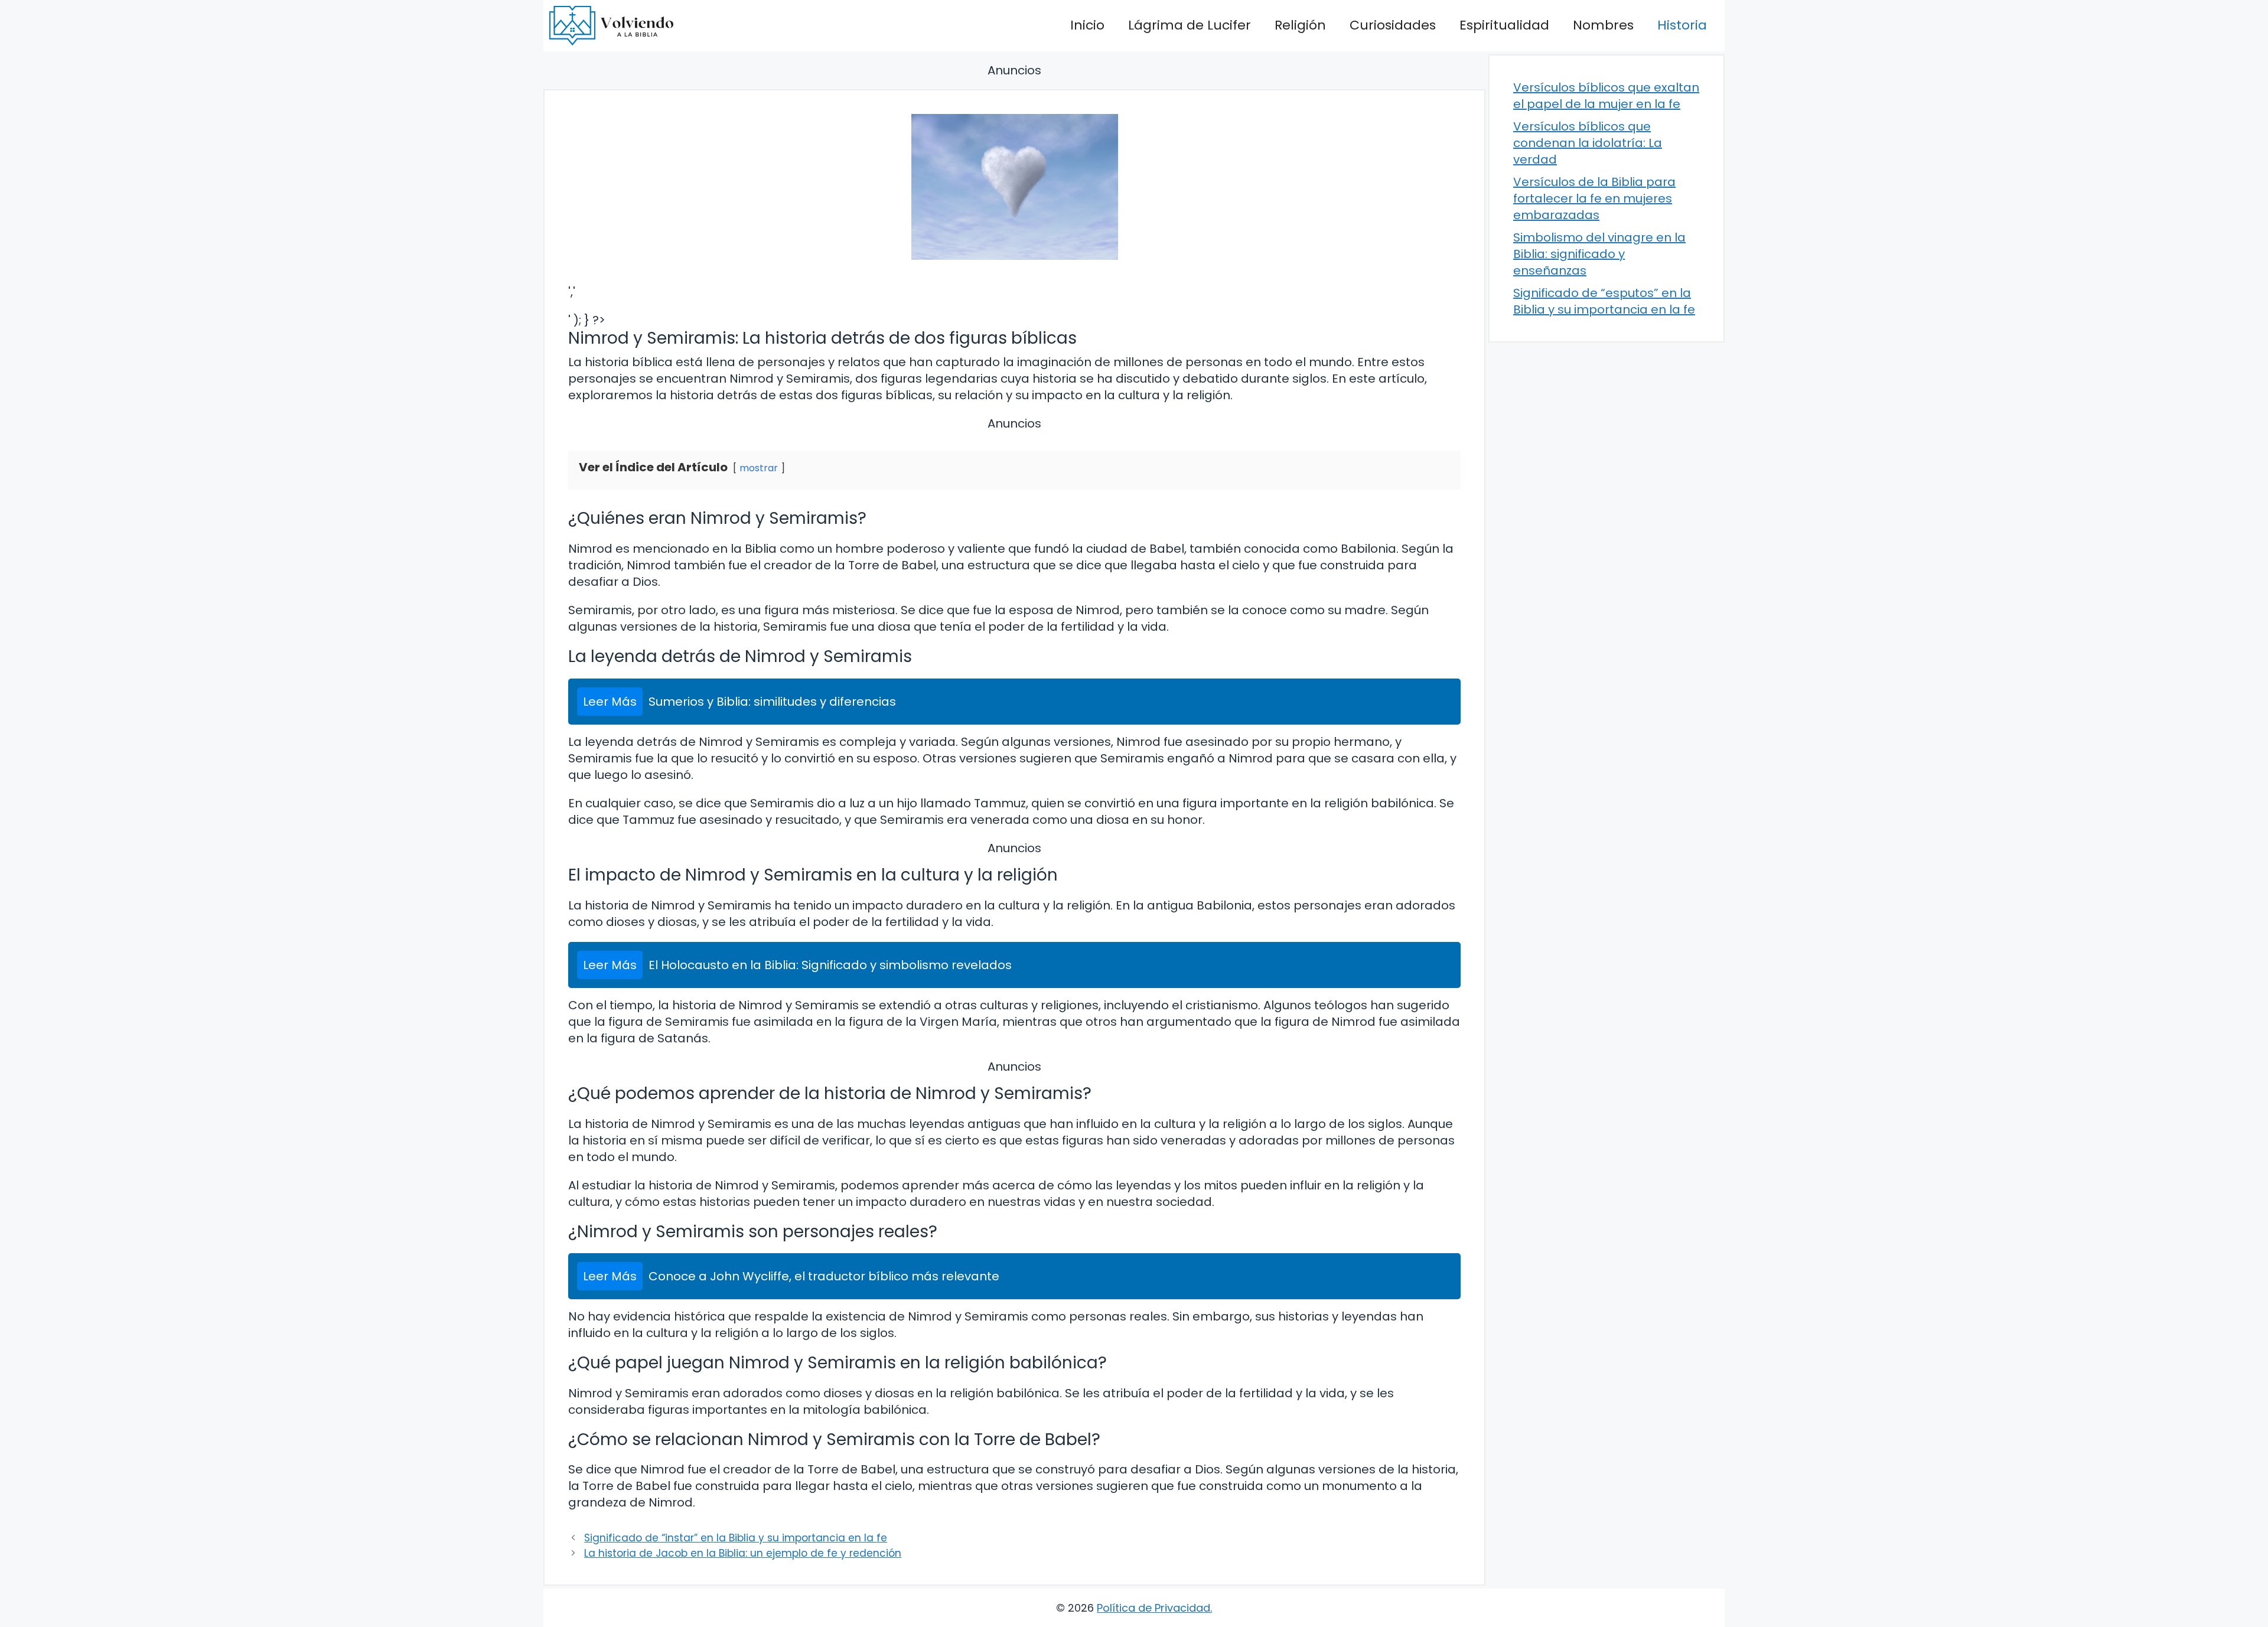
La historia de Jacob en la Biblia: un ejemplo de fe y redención (743, 1553)
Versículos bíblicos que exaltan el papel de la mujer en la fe (1606, 96)
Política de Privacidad (1153, 1608)
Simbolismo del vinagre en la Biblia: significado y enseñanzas (1599, 254)
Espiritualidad (1504, 25)
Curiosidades (1393, 25)
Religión (1300, 25)
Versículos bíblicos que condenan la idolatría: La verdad (1588, 143)
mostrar (759, 468)
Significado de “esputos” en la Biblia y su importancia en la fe (1604, 301)
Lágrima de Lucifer (1190, 25)
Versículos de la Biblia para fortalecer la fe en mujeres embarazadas (1594, 198)
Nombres (1603, 25)
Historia (1682, 25)
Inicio (1087, 25)
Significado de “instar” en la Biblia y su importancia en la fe (736, 1538)
